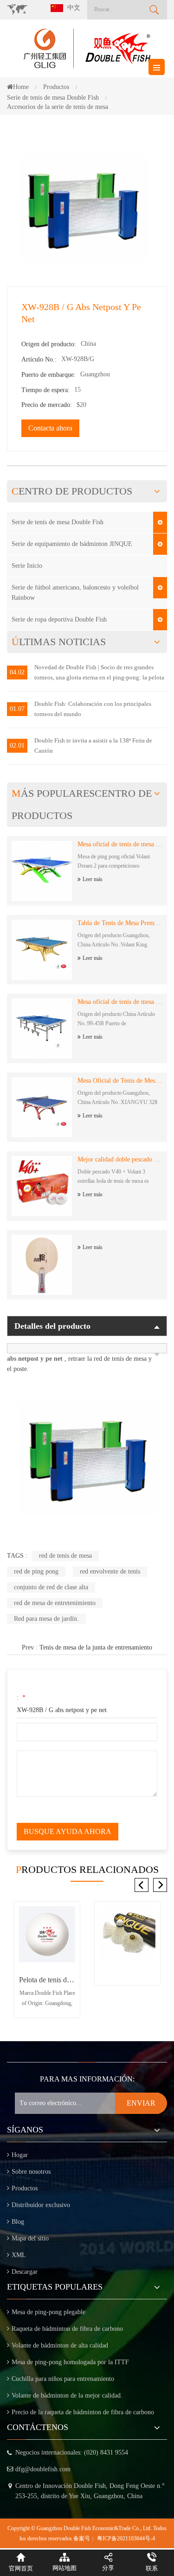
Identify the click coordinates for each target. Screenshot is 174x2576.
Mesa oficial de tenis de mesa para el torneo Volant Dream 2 (120, 844)
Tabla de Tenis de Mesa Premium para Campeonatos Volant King (120, 923)
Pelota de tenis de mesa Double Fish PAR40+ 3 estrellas (47, 1980)
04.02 (17, 672)
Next (160, 1885)
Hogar (20, 2155)
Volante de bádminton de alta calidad (60, 2345)
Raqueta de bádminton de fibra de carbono (67, 2329)
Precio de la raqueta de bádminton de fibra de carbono (83, 2412)
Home (21, 87)
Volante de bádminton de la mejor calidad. (67, 2395)
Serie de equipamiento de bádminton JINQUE (72, 544)
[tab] (87, 1348)
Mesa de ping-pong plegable (48, 2312)
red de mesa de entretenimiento (55, 1603)
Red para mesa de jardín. (46, 1619)
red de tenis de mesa (65, 1556)
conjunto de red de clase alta (51, 1587)
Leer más (93, 879)
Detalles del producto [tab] (52, 1326)
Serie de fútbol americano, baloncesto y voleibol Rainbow (75, 593)
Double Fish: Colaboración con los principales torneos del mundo (93, 709)
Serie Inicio (27, 566)
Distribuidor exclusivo (41, 2205)
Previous (142, 1885)
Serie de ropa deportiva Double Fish (59, 619)
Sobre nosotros (31, 2172)
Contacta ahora (50, 428)
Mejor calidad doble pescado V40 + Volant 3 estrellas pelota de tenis (120, 1159)
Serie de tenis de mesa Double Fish (58, 522)
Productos (25, 2188)
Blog (18, 2222)
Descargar (25, 2272)
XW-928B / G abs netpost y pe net (62, 1710)
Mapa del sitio (30, 2238)
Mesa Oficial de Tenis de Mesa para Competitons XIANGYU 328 (120, 1081)
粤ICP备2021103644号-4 (126, 2538)
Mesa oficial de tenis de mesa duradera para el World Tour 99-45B (120, 1002)
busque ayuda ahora (68, 1831)
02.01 (17, 746)
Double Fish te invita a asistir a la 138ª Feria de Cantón (93, 746)
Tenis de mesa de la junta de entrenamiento (96, 1647)
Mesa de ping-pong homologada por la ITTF (70, 2362)
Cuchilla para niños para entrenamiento (63, 2379)
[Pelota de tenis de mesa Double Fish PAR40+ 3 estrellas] (47, 1934)
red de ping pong (36, 1571)
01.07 (17, 709)
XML (19, 2255)
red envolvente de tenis (110, 1571)
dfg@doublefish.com (43, 2469)
